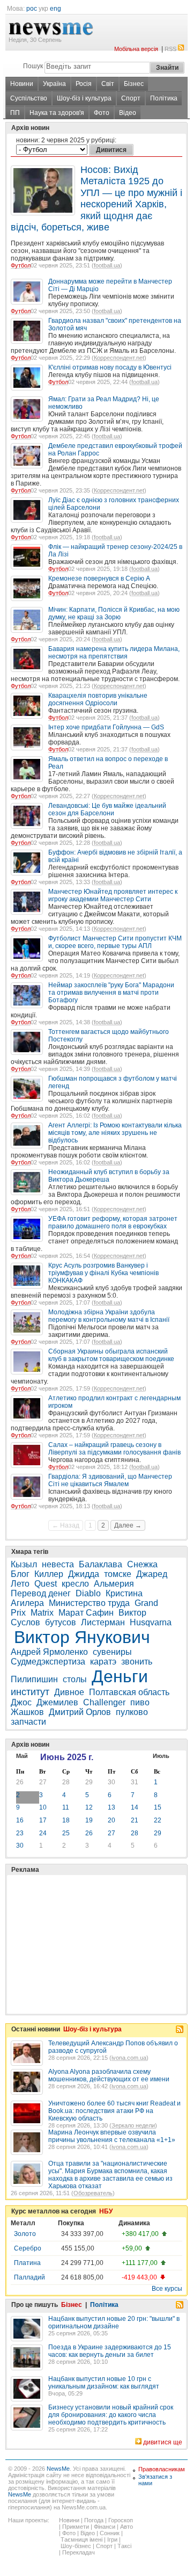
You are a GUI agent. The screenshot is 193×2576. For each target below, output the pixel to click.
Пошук (33, 66)
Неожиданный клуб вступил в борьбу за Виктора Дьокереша (109, 1176)
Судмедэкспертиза (48, 1662)
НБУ (106, 2211)
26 (20, 1782)
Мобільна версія (136, 49)
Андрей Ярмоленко (49, 1652)
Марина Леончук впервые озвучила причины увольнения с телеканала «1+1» (112, 2136)
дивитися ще (163, 2442)
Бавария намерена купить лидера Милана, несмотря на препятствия (114, 653)
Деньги (120, 1676)
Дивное (69, 1692)
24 (43, 1833)
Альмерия (114, 1584)
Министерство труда (89, 1603)
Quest (46, 1584)
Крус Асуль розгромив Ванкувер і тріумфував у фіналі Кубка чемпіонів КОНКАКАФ (103, 1273)
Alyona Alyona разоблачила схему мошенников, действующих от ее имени (109, 2075)
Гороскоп (121, 2520)
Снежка (142, 1564)
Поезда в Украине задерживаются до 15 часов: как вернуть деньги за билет (110, 2351)
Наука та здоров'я (57, 113)
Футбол (21, 265)
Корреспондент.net (119, 358)
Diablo (88, 1593)
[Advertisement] (91, 1917)
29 (89, 1782)
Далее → (128, 1525)
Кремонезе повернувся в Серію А (99, 578)
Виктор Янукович (82, 1637)
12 (89, 1807)
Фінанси (105, 2527)
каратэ (103, 1662)
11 (66, 1807)
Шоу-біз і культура (84, 98)
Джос (21, 1702)
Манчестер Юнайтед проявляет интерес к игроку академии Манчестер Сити (113, 895)
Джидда (84, 1574)
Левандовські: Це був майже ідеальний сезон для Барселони (107, 809)
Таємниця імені (81, 2539)
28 (66, 1782)
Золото (25, 2234)
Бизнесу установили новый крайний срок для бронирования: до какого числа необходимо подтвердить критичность (111, 2415)
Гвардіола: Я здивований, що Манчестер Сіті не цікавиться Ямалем (110, 1480)
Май (22, 1756)
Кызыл (24, 1564)
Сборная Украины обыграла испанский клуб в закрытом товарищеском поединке (111, 1355)
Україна (54, 84)
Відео (128, 113)
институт (30, 1692)
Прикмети (76, 2527)
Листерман (103, 1622)
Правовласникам (162, 2469)
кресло (75, 1584)
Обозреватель (93, 2193)
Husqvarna (151, 1622)
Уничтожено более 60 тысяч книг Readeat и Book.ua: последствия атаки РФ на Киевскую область (114, 2111)
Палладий (29, 2277)
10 (43, 1807)
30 (112, 1782)
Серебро (28, 2248)
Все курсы (167, 2289)
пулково (132, 1712)
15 (158, 1807)
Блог (20, 1574)
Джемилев (57, 1702)
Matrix (42, 1613)
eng (55, 9)
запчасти (28, 1722)
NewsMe (58, 2469)
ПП (15, 113)
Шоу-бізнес (76, 2546)
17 (43, 1820)
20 (112, 1820)
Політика (164, 98)
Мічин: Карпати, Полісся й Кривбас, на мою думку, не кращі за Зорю (114, 613)
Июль (161, 1756)
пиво (140, 1702)
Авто (127, 2527)
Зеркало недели (133, 2125)
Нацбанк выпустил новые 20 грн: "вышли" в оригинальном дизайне (114, 2322)
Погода (94, 2520)
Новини (22, 84)
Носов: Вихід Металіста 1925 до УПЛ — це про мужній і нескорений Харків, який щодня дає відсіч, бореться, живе (96, 198)
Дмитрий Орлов (80, 1712)
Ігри (112, 2539)
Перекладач (79, 2552)
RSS (170, 49)
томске (118, 1574)
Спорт (131, 98)
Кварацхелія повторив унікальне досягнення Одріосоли (98, 699)
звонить (137, 1662)
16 (20, 1820)
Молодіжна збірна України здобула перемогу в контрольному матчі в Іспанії (109, 1316)
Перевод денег (41, 1593)
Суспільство (29, 98)
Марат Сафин (86, 1613)
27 (43, 1782)
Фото (102, 113)
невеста (58, 1564)
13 (112, 1807)
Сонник (110, 2533)
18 (66, 1820)
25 (66, 1833)
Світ (108, 84)
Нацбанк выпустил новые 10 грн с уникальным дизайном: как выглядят (104, 2383)
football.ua (107, 265)
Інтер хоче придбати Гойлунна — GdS (106, 727)
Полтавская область (129, 1692)
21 (135, 1820)
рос (32, 9)
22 (158, 1820)
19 (89, 1820)
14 (135, 1807)
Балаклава (101, 1564)
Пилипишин (34, 1679)
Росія (84, 84)
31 (135, 1782)
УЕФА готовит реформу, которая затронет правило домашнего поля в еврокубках (113, 1222)
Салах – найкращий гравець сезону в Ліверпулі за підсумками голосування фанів (114, 1449)
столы (75, 1679)
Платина (27, 2263)
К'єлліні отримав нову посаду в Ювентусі (110, 367)
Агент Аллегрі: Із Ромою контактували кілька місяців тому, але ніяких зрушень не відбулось (115, 1133)
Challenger (104, 1702)
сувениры (112, 1652)
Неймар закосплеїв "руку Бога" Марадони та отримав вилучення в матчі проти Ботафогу (111, 993)
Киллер (49, 1574)
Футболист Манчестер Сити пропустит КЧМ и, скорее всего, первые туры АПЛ (115, 942)
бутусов (61, 1622)
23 (20, 1833)
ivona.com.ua (129, 2058)
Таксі (124, 2546)
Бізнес (134, 84)
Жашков (27, 1712)
